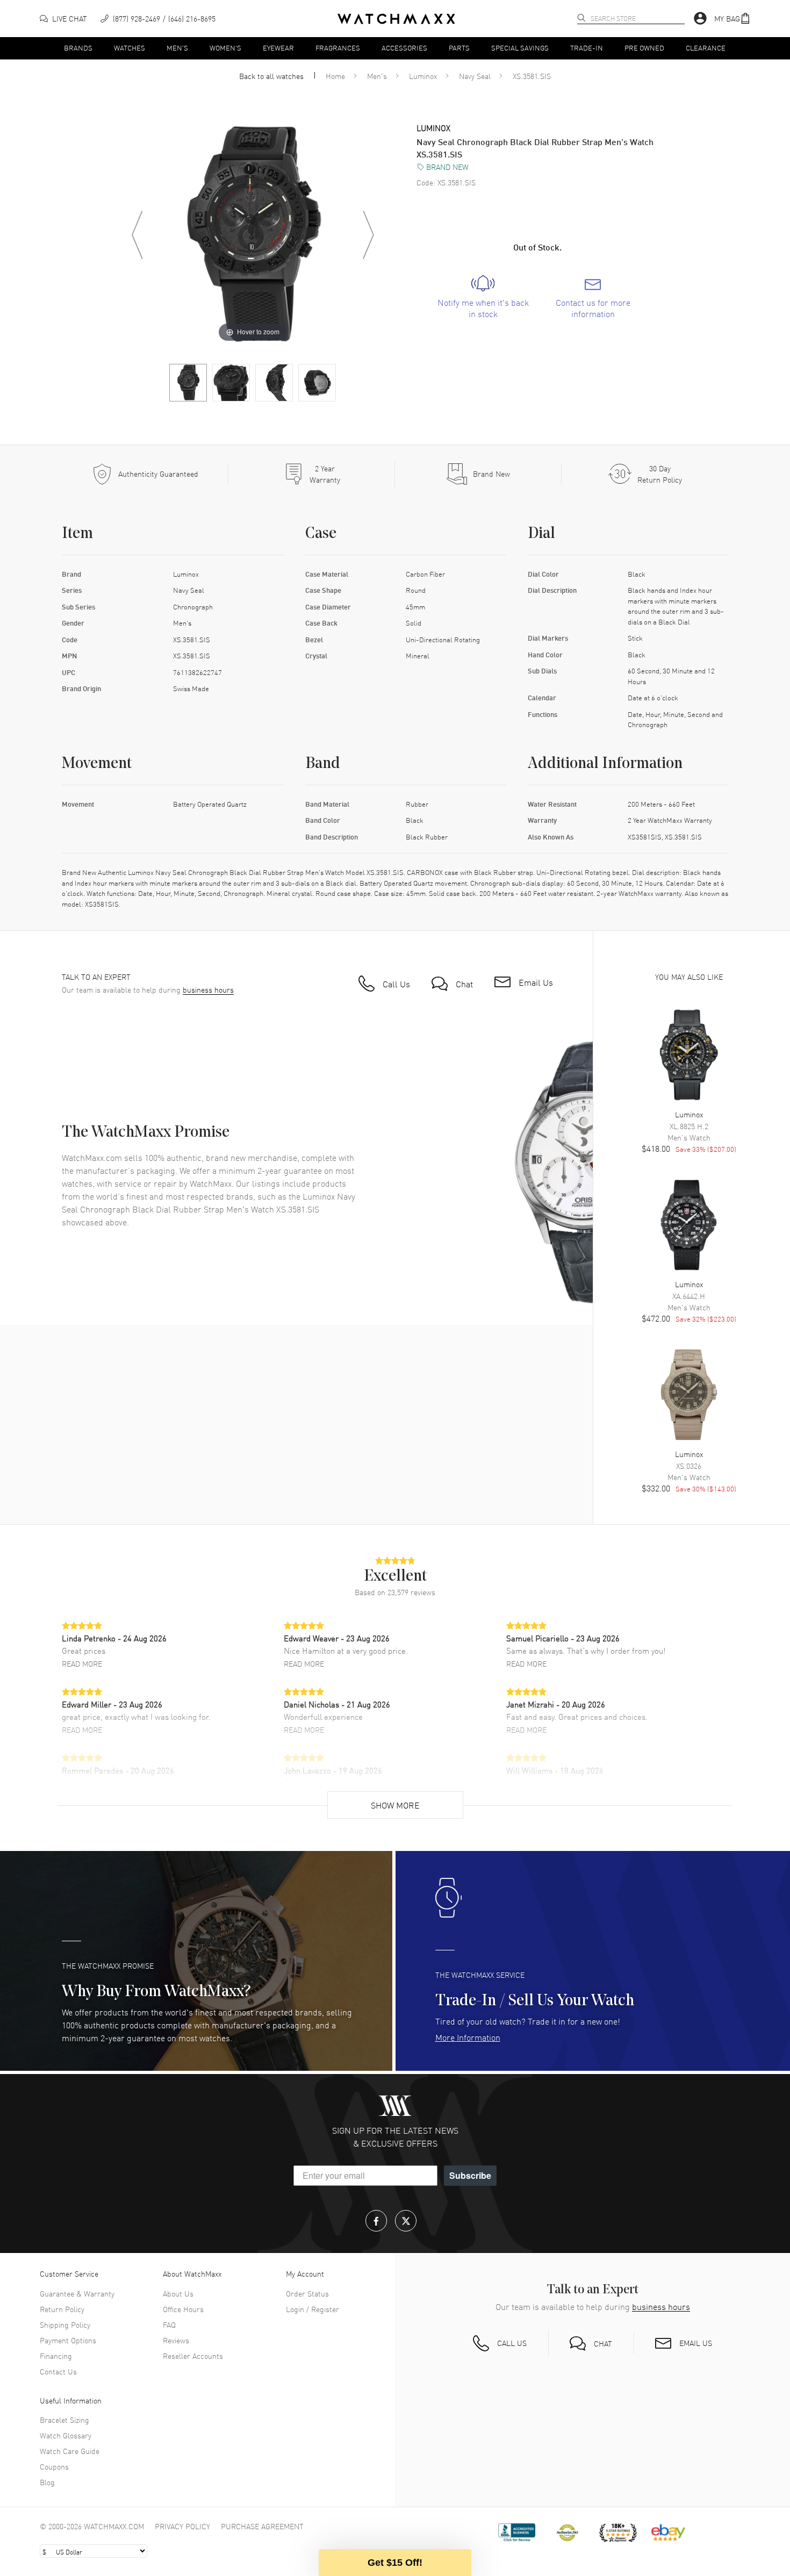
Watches (130, 48)
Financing (56, 2356)
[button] (732, 19)
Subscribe (470, 2175)
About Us (178, 2293)
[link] (483, 297)
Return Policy (62, 2309)
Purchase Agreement (262, 2526)
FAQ (169, 2324)
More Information (468, 2037)
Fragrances (338, 48)
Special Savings (520, 48)
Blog (47, 2482)
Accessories (404, 48)
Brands (78, 48)
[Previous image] (137, 235)
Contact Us (58, 2371)
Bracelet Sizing (64, 2420)
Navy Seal (475, 76)
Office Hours (183, 2309)
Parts (459, 48)
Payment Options (68, 2340)
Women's (225, 48)
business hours (208, 990)
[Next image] (368, 235)
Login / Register (313, 2309)
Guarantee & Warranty (77, 2293)
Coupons (54, 2466)
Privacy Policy (182, 2526)
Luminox (423, 76)
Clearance (706, 48)
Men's (177, 48)
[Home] (396, 19)
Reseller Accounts (193, 2356)
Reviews (176, 2340)
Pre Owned (644, 48)
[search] (581, 18)
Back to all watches (271, 76)
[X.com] (406, 2221)
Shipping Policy (65, 2324)
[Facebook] (376, 2221)
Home (335, 76)
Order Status (307, 2293)
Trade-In (587, 48)
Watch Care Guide (70, 2451)
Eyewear (278, 48)
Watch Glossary (66, 2435)
